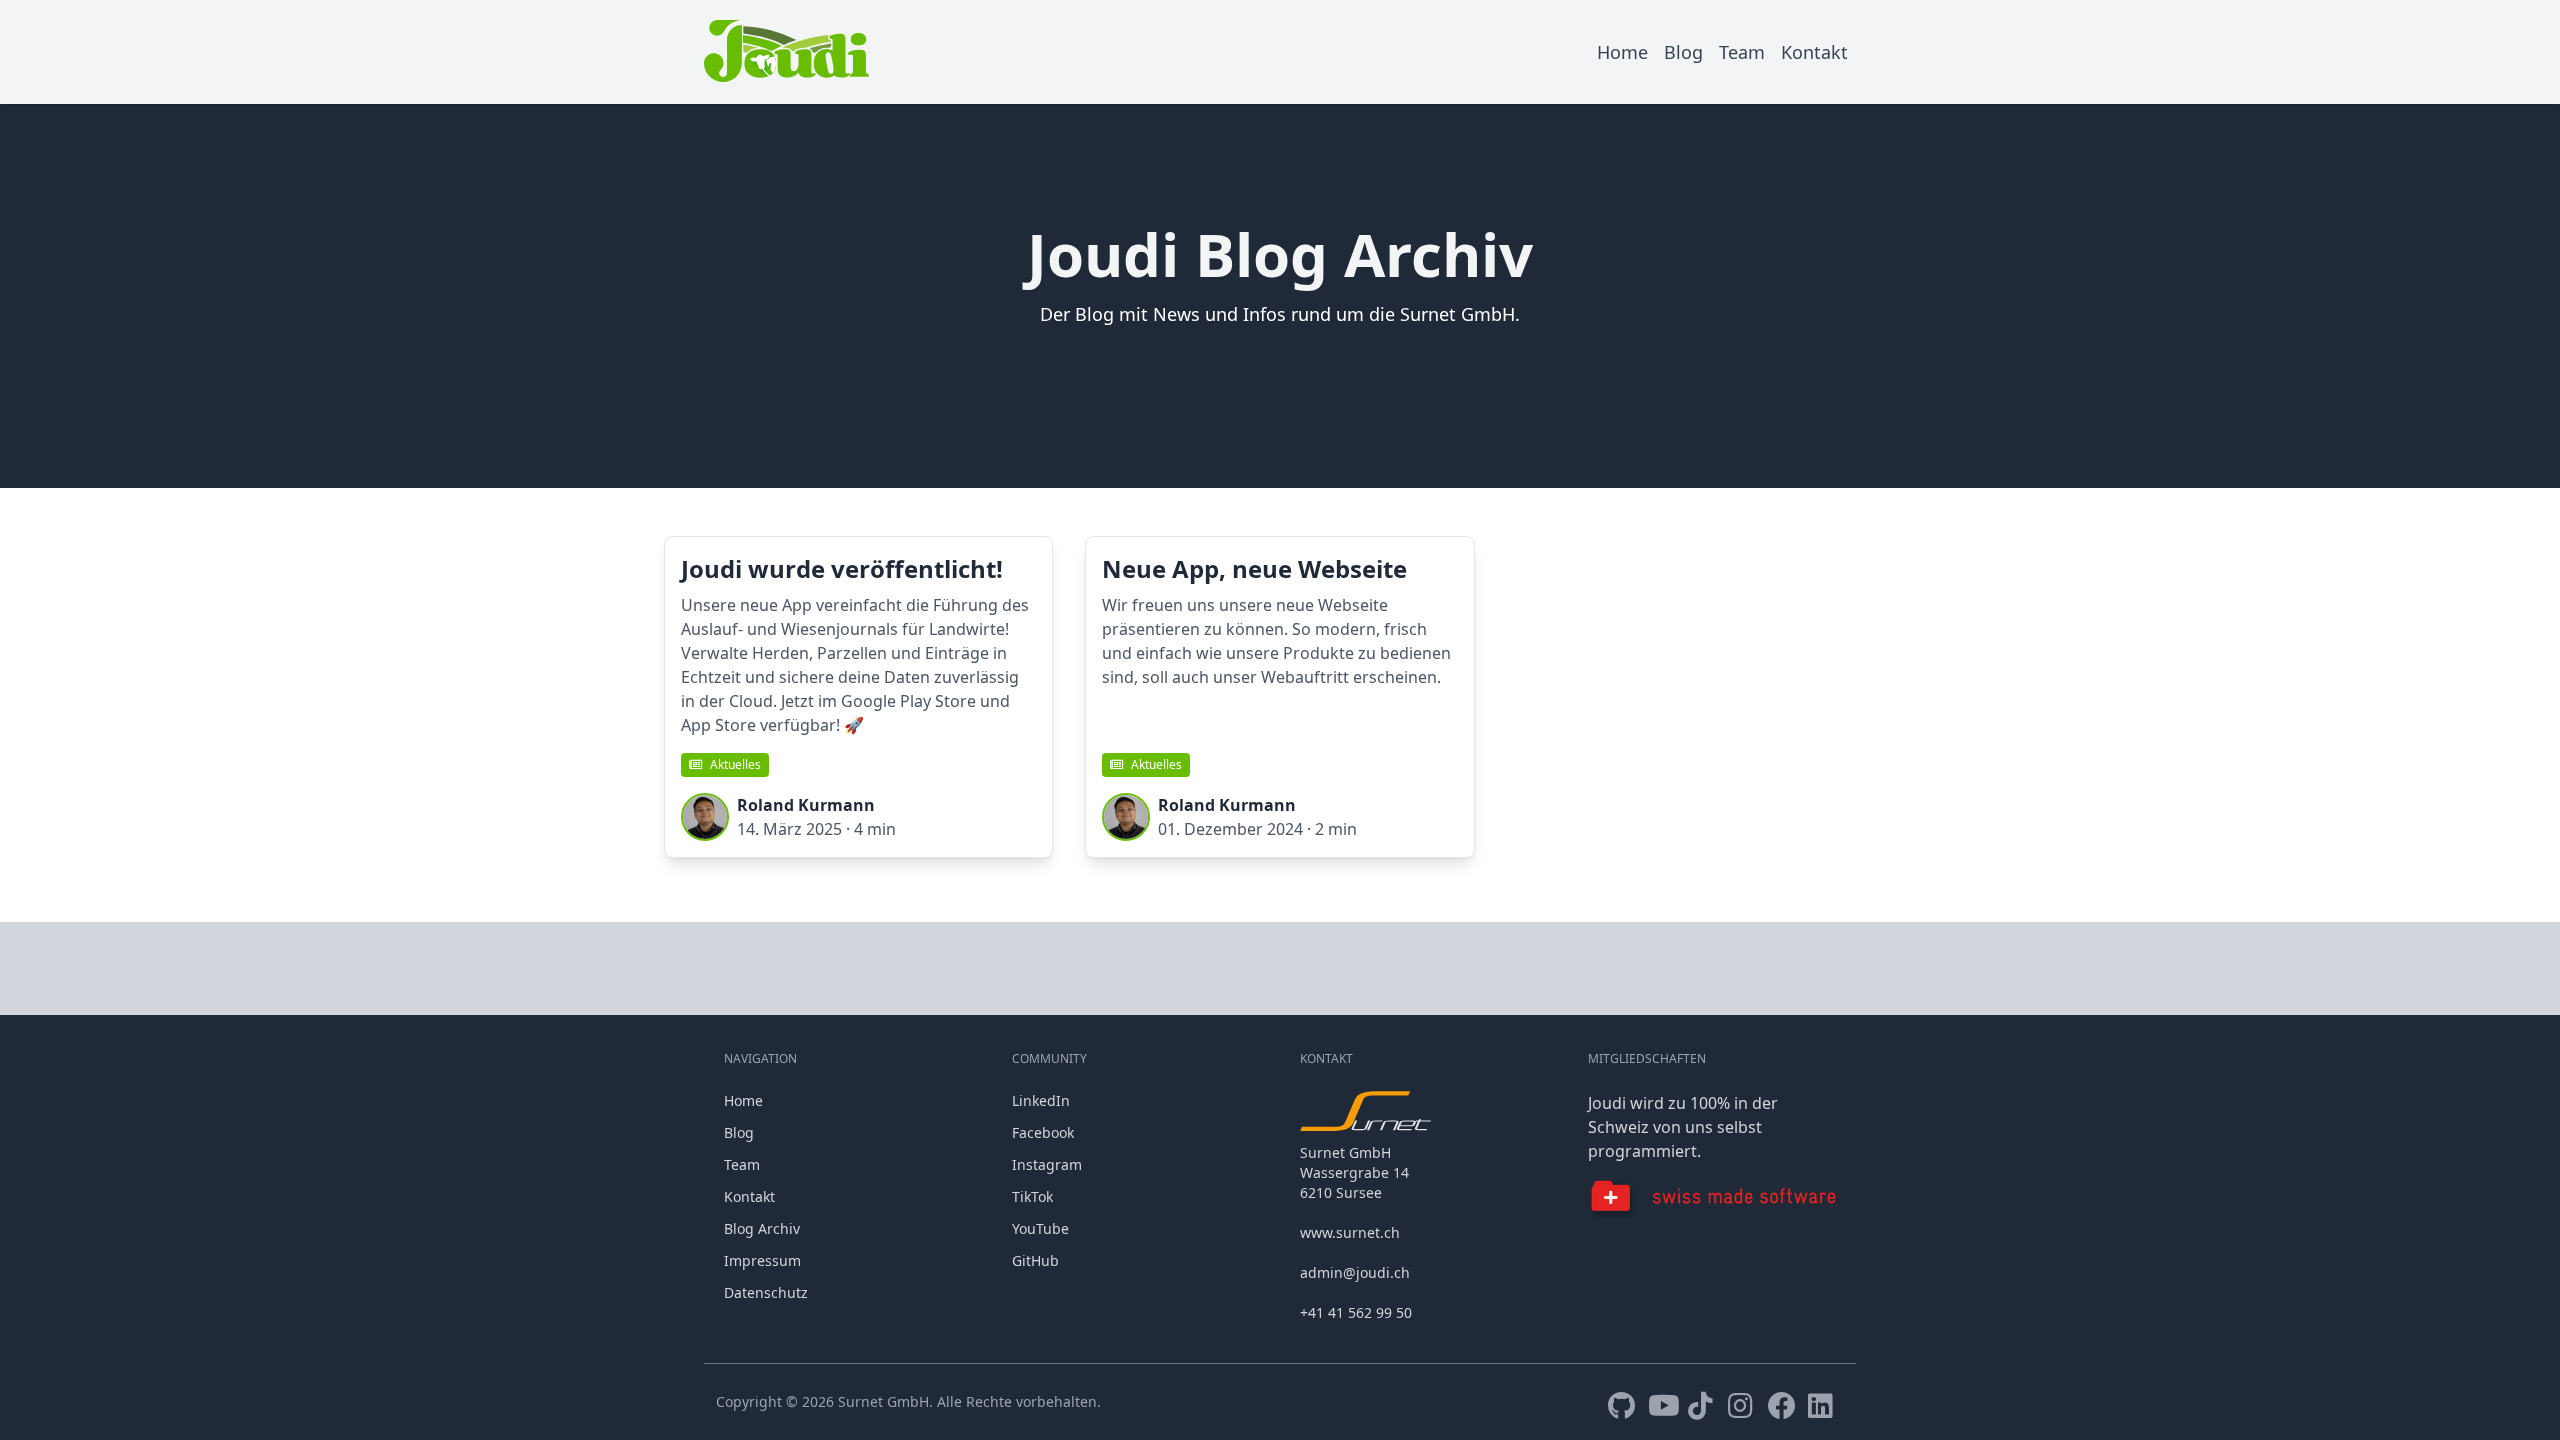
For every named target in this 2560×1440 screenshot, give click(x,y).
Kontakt (1814, 52)
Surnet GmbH (883, 1401)
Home (1622, 52)
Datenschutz (766, 1292)
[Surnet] (1375, 1111)
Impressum (762, 1260)
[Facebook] (1784, 1406)
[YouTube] (1664, 1406)
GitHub (1035, 1260)
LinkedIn (1041, 1100)
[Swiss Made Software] (1712, 1199)
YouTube (1040, 1228)
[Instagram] (1744, 1406)
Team (1742, 52)
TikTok (1032, 1196)
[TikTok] (1704, 1406)
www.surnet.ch (1350, 1232)
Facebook (1043, 1132)
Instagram (1047, 1164)
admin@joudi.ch (1355, 1272)
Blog (1683, 52)
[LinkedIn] (1824, 1406)
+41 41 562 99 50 (1356, 1312)
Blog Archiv (762, 1228)
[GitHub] (1624, 1406)
